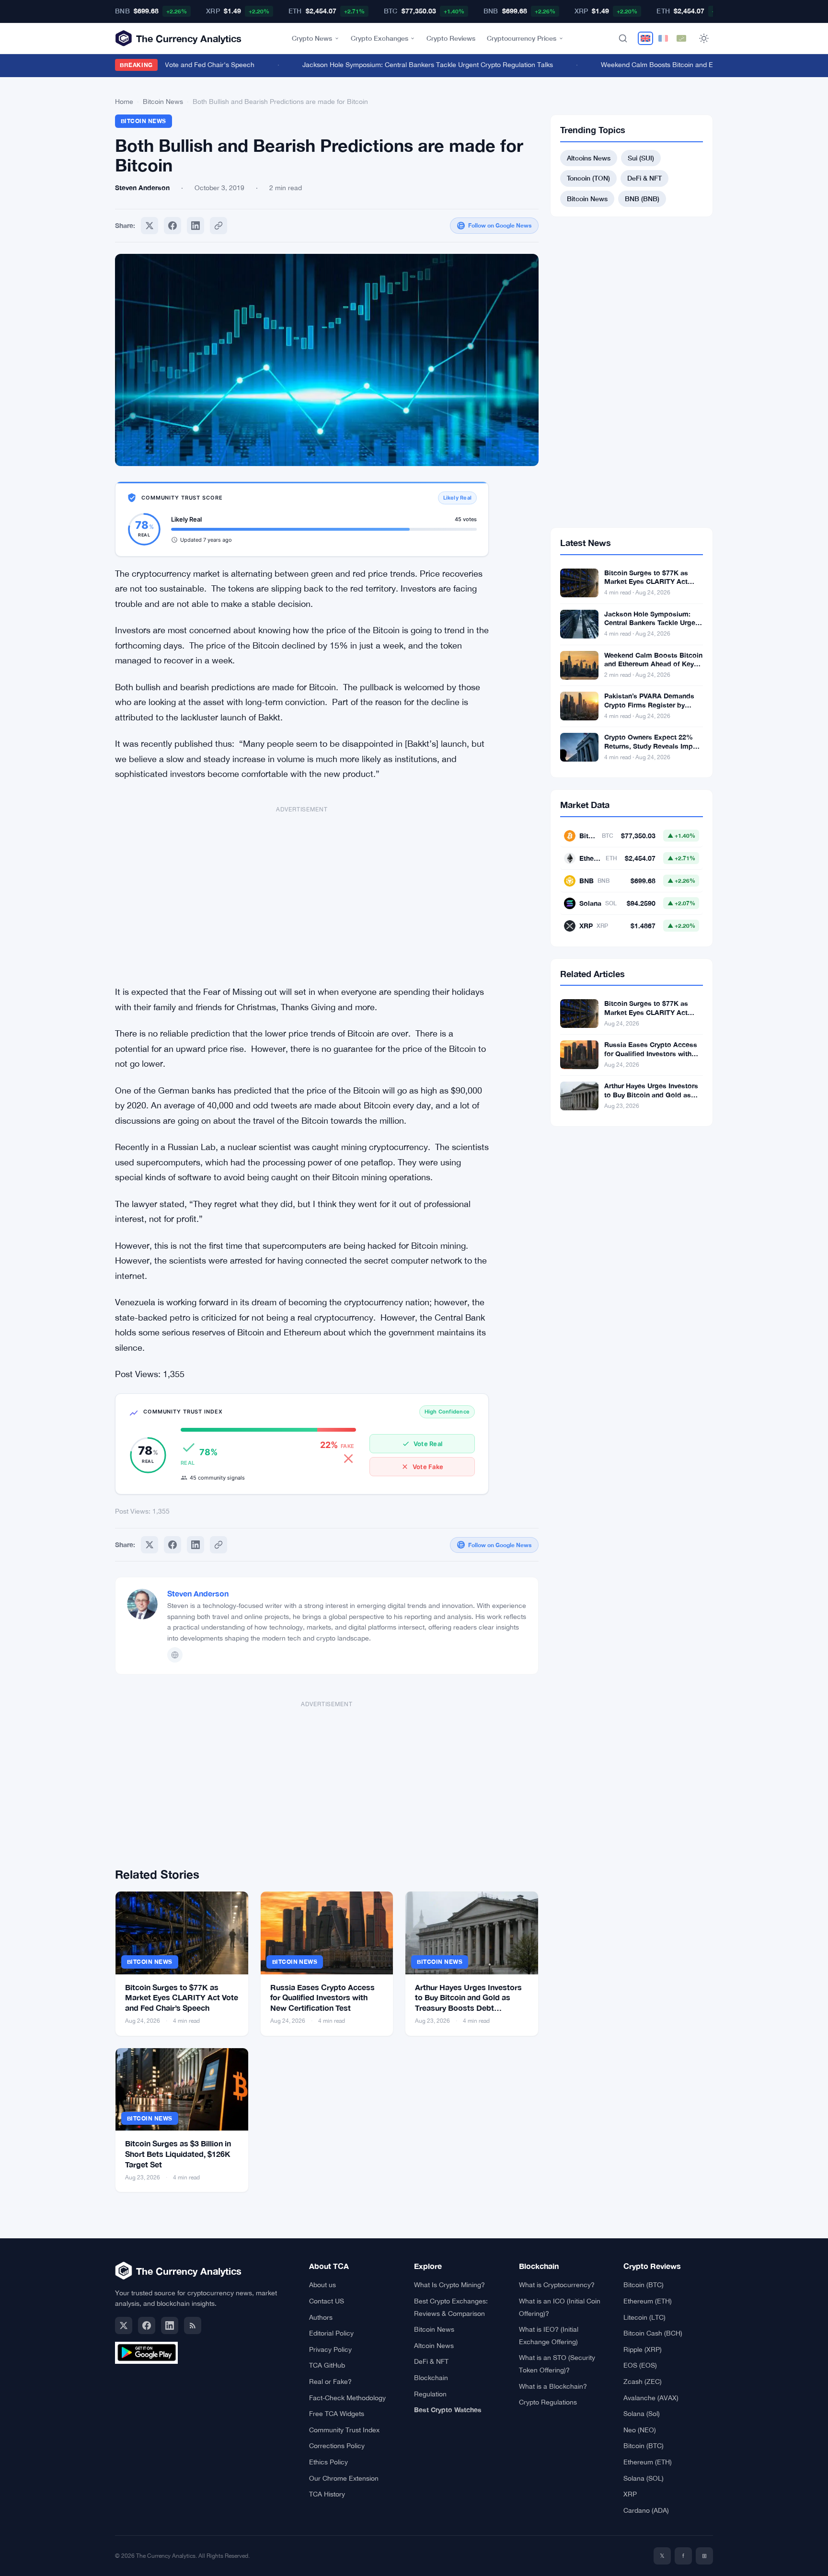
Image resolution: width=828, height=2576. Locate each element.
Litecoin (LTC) (644, 2317)
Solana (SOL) (644, 2478)
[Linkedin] (195, 226)
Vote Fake (428, 1467)
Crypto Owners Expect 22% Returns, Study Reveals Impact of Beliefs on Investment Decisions (654, 751)
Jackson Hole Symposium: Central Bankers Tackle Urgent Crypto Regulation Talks (405, 65)
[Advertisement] (302, 890)
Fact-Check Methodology (347, 2398)
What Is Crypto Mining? (449, 2285)
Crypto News (312, 38)
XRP (630, 2494)
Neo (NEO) (640, 2430)
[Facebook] (172, 226)
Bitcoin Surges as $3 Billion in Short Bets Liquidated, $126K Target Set (178, 2154)
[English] (645, 38)
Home (124, 102)
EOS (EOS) (640, 2365)
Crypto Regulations (548, 2402)
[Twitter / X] (124, 2325)
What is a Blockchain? (553, 2386)
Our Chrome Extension (344, 2478)
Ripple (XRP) (643, 2349)
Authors (321, 2317)
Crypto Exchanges (379, 38)
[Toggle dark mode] (704, 38)
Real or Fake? (330, 2382)
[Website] (175, 1655)
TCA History (327, 2494)
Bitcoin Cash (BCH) (653, 2333)
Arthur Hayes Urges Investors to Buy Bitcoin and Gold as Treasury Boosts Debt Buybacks (651, 1099)
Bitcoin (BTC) (644, 2285)
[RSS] (193, 2325)
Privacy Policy (330, 2349)
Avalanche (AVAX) (651, 2398)
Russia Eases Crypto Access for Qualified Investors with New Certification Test (322, 1997)
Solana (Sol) (642, 2414)
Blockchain (431, 2378)
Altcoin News (434, 2346)
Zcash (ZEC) (643, 2382)
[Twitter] (149, 226)
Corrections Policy (337, 2446)
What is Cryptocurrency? (557, 2285)
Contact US (327, 2301)
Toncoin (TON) (588, 178)
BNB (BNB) (642, 199)
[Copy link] (218, 226)
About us (322, 2285)
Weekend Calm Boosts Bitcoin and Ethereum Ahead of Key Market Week (690, 65)
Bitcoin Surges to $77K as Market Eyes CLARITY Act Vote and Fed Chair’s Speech (182, 1997)
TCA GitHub (327, 2365)
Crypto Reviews (451, 38)
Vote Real (428, 1444)
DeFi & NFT (644, 178)
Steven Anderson (198, 1593)
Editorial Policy (331, 2333)
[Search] (623, 38)
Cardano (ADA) (646, 2510)
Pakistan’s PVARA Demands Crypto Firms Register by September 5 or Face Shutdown (649, 709)
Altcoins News (589, 158)
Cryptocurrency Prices (522, 38)
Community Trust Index (344, 2430)
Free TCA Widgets (337, 2414)
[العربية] (681, 38)
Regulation (430, 2394)
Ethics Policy (328, 2462)
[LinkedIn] (170, 2325)
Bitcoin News (163, 102)
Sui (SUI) (641, 158)
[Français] (663, 38)
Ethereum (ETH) (648, 2301)
